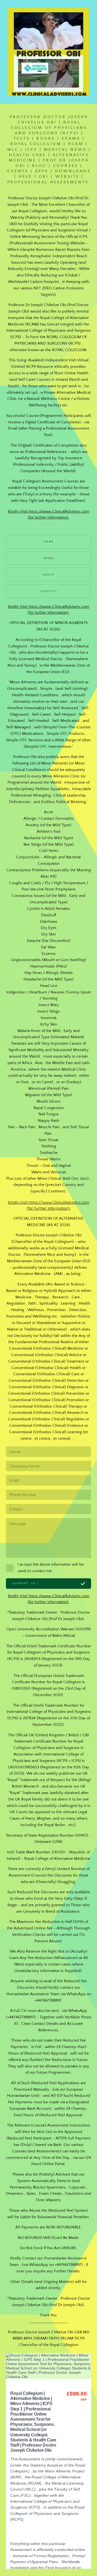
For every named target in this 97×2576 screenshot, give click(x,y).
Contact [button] (49, 591)
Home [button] (49, 541)
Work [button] (49, 558)
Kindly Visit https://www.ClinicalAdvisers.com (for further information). (48, 514)
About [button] (49, 575)
